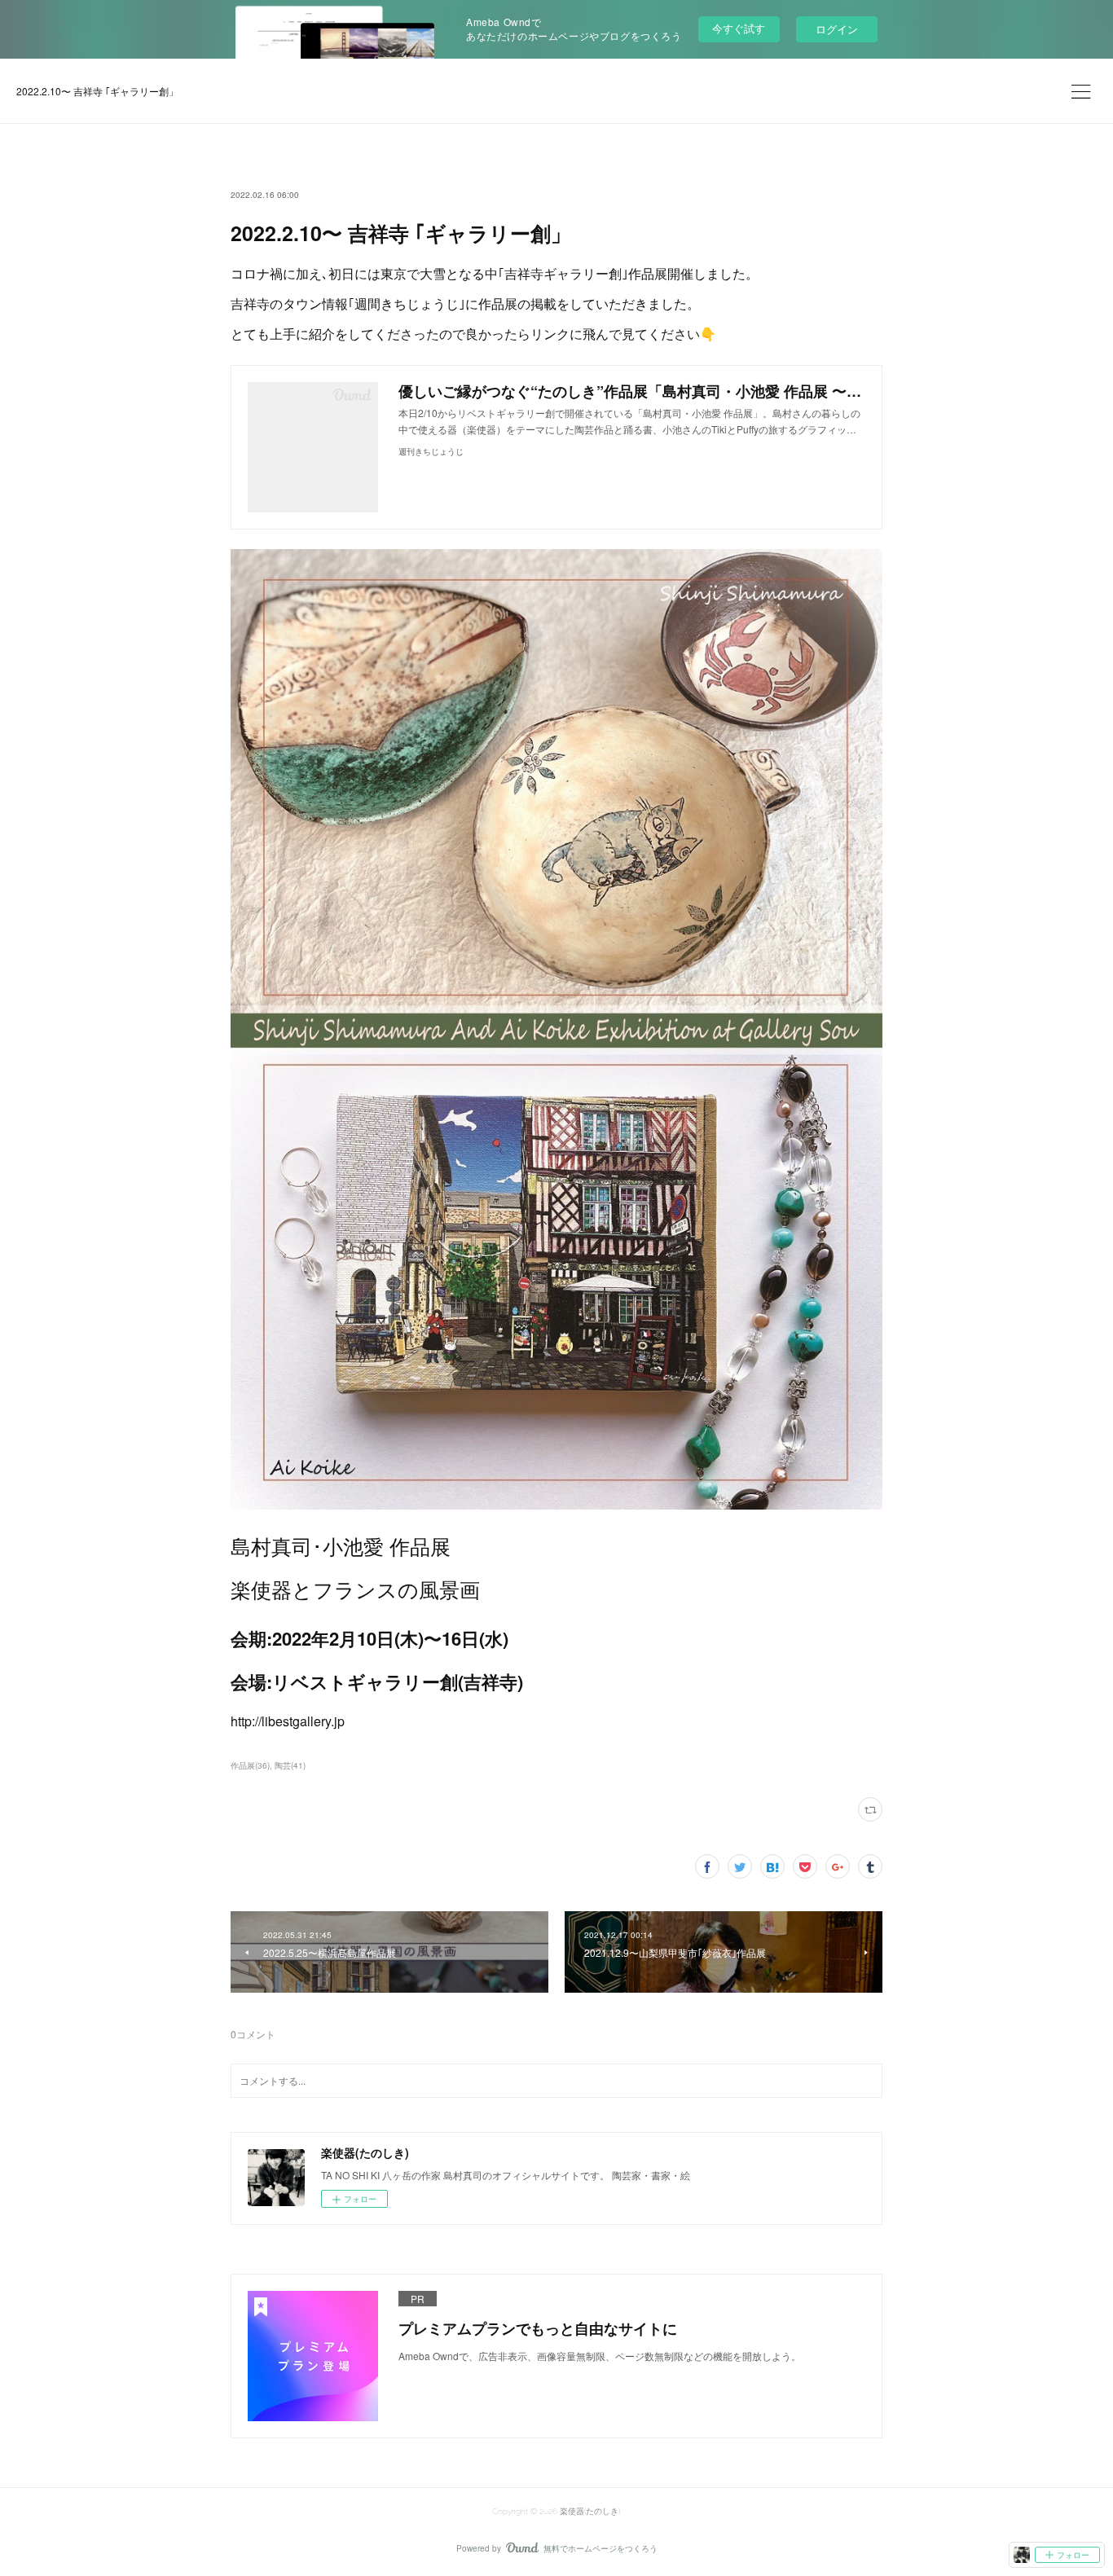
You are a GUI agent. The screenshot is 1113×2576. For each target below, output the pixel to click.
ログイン (837, 29)
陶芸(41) (290, 1765)
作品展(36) (250, 1765)
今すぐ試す (739, 28)
